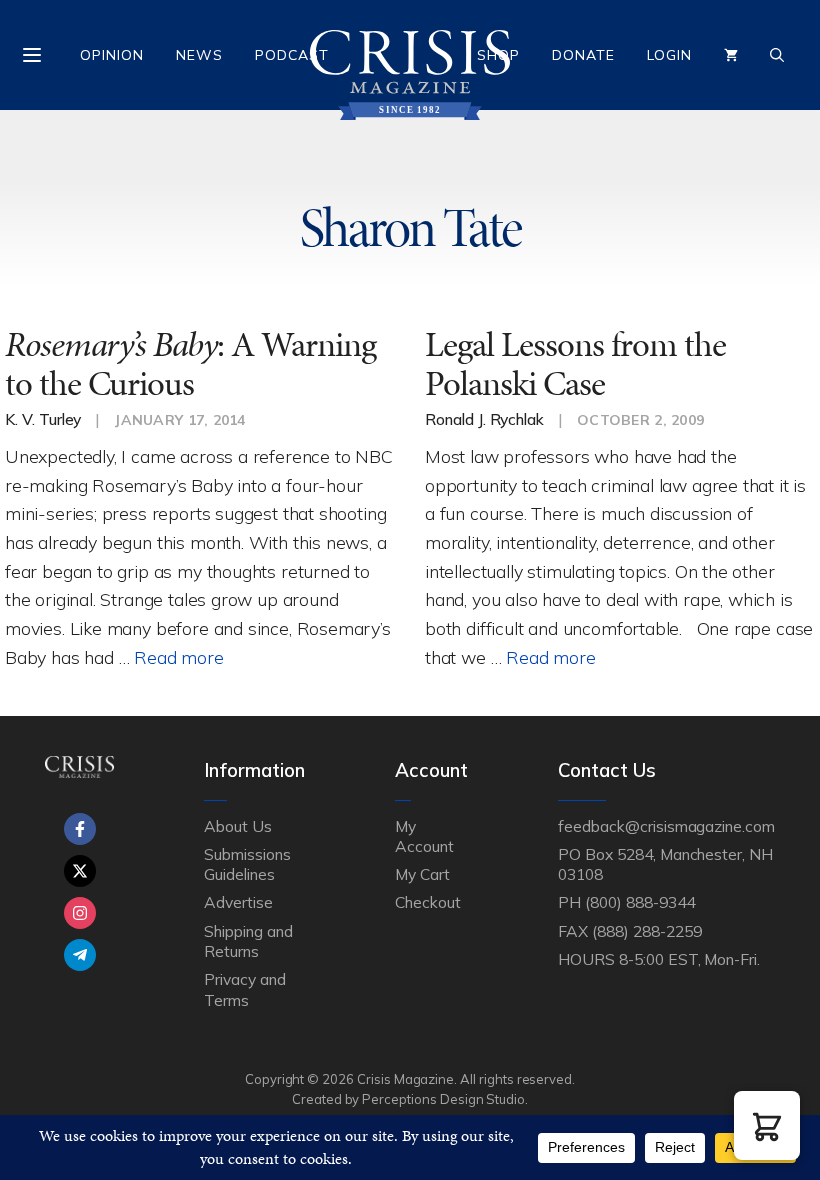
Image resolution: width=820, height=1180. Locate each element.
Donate (583, 55)
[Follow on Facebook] (80, 829)
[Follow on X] (80, 871)
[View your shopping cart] (731, 55)
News (199, 55)
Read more (178, 657)
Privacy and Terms (244, 989)
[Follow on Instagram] (80, 913)
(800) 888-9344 (639, 902)
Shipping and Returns (248, 941)
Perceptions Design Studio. (445, 1099)
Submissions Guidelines (247, 864)
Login (669, 55)
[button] (767, 1125)
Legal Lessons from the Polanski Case (575, 364)
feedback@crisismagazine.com (666, 826)
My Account (424, 836)
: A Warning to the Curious (190, 364)
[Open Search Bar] (777, 55)
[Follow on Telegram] (80, 955)
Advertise (238, 902)
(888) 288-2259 (646, 931)
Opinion (112, 55)
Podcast (292, 55)
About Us (238, 826)
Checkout (428, 902)
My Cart (422, 874)
